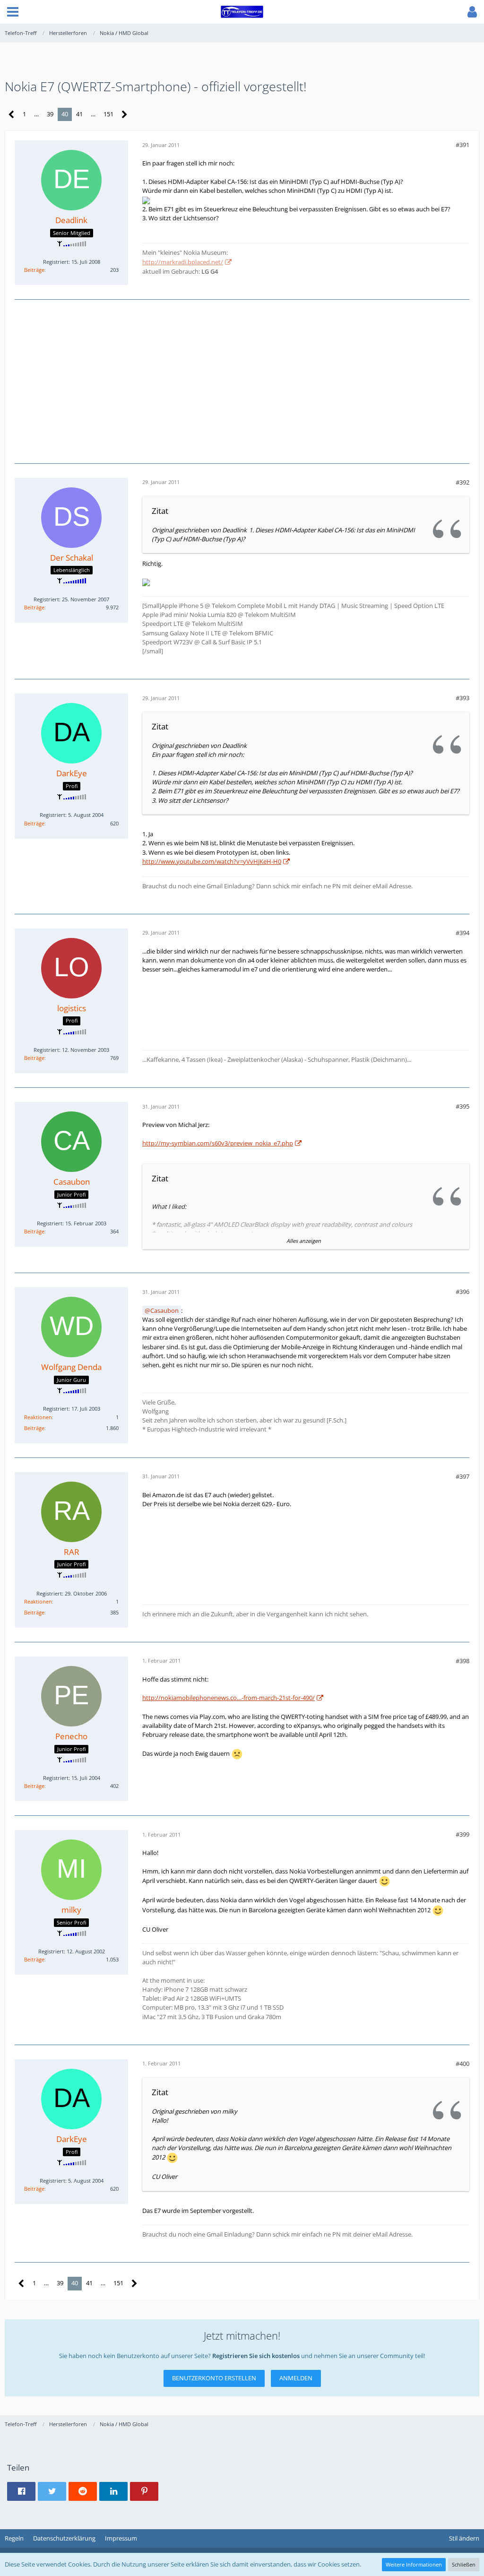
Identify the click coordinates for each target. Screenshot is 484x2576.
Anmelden (296, 2378)
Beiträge (34, 270)
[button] (13, 12)
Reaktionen (38, 1417)
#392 (462, 482)
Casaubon (164, 1310)
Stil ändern (464, 2538)
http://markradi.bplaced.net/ (183, 262)
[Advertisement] (242, 380)
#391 (462, 145)
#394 (462, 933)
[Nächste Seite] (125, 115)
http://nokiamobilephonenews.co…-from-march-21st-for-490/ (229, 1698)
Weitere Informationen (414, 2564)
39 (50, 114)
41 (79, 114)
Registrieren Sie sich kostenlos (256, 2356)
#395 (462, 1106)
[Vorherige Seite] (12, 115)
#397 (462, 1476)
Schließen (464, 2564)
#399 (462, 1834)
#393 (462, 698)
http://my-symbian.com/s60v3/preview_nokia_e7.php (218, 1143)
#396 (462, 1292)
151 (108, 114)
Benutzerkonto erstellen (214, 2378)
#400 (462, 2064)
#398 (462, 1661)
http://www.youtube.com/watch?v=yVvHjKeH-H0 (212, 861)
